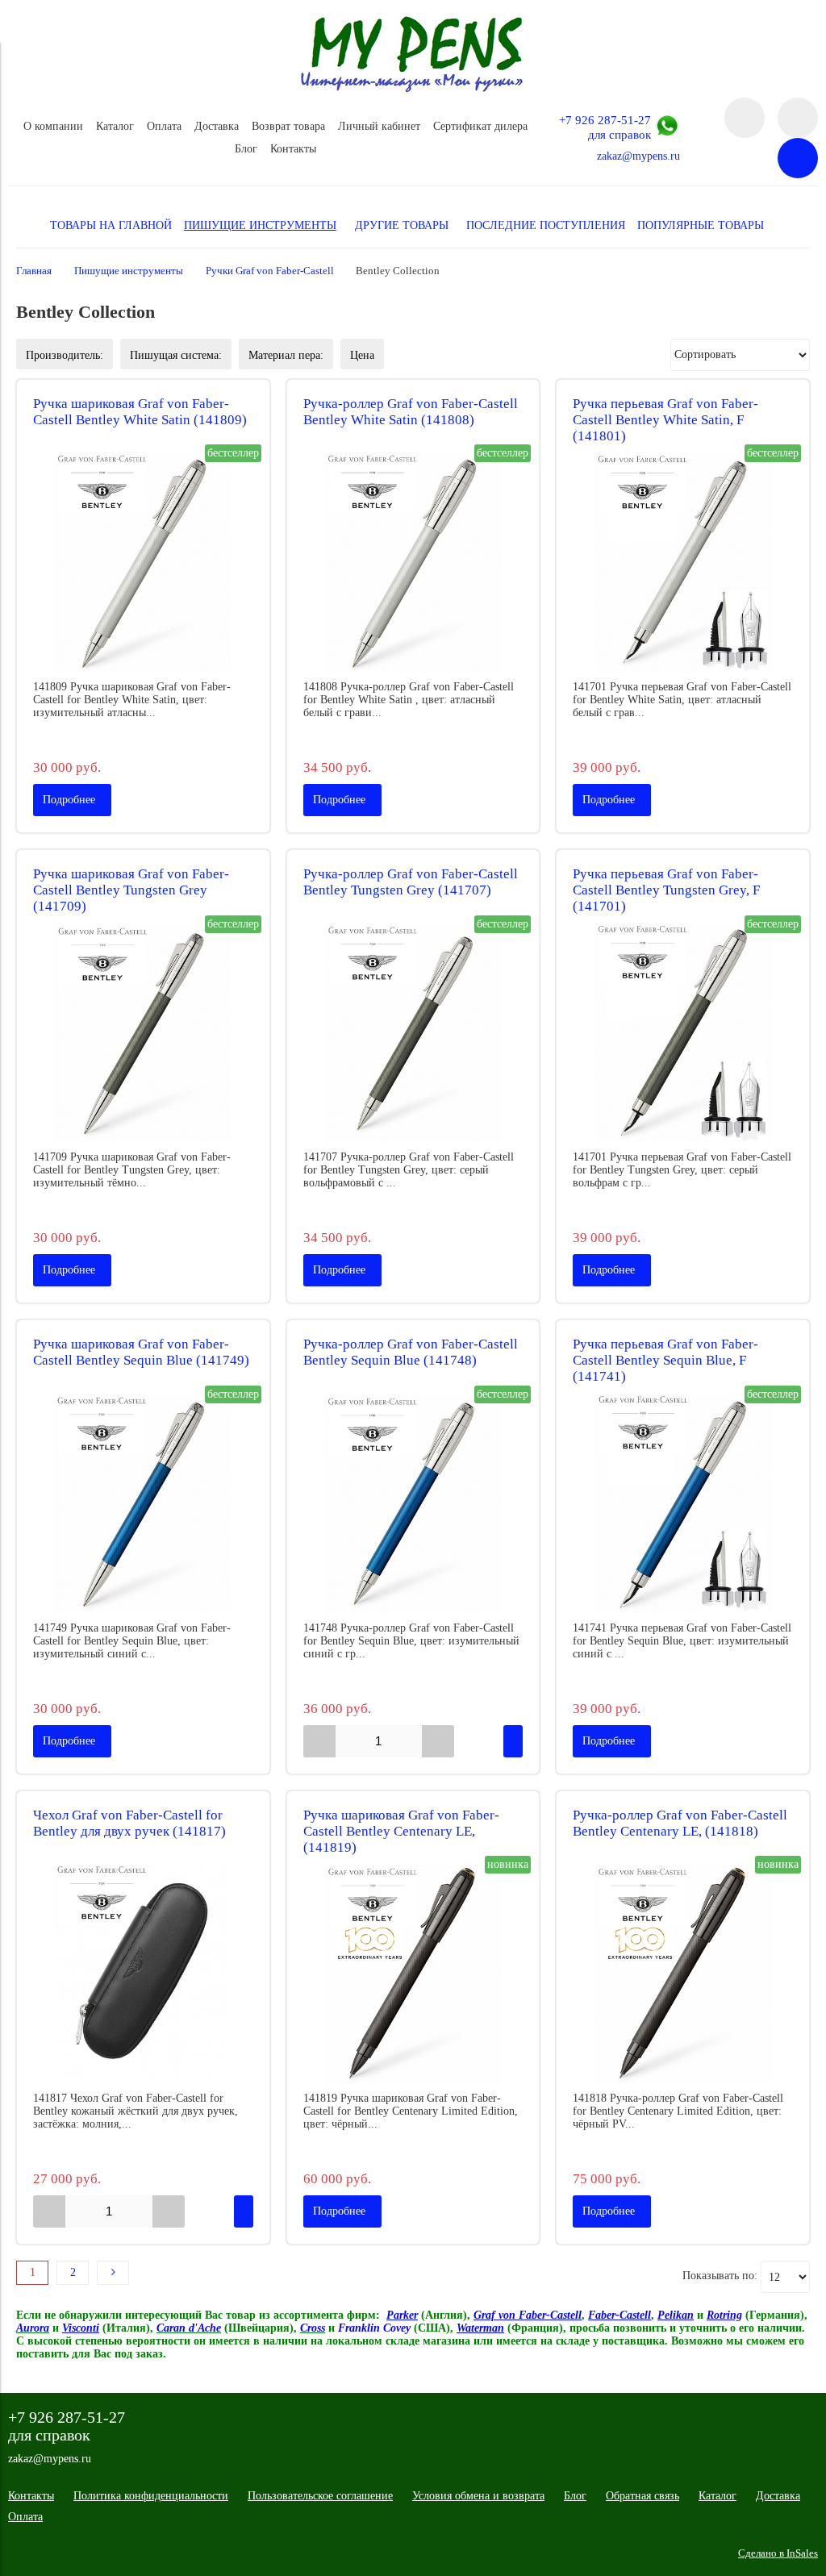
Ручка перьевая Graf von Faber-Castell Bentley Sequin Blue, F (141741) (665, 1360)
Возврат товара (288, 126)
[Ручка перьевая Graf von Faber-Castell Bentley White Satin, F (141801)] (683, 563)
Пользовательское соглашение (320, 2496)
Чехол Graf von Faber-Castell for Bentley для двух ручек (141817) (129, 1823)
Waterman (480, 2328)
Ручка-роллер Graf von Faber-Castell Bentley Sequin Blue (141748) (411, 1352)
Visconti (81, 2328)
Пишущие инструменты (129, 271)
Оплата (164, 126)
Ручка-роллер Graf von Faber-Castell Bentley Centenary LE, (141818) (680, 1823)
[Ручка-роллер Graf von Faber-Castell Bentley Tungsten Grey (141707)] (413, 1034)
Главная (34, 271)
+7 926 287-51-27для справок (605, 127)
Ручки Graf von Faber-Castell (270, 271)
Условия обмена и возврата (478, 2496)
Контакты (293, 149)
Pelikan (676, 2315)
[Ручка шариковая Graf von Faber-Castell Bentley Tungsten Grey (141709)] (143, 1034)
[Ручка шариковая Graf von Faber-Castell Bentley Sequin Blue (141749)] (143, 1504)
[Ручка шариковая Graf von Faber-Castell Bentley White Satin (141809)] (143, 563)
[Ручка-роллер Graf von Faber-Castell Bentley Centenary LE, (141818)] (683, 1974)
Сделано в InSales (778, 2553)
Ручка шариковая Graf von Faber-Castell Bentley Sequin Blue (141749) (141, 1352)
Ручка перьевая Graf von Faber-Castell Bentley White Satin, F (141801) (665, 420)
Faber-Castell (619, 2315)
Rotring (724, 2315)
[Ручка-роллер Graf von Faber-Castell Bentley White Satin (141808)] (413, 563)
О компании (53, 126)
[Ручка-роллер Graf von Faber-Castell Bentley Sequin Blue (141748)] (413, 1504)
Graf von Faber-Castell (528, 2315)
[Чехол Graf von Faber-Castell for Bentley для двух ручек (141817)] (143, 1974)
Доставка (217, 126)
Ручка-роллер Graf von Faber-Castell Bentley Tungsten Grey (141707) (411, 882)
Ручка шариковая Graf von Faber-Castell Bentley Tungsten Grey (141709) (131, 890)
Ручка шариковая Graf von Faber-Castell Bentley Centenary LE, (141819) (401, 1831)
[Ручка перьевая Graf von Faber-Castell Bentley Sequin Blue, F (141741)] (683, 1504)
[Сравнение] (798, 118)
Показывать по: (720, 2276)
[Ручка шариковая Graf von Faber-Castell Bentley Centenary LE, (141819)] (413, 1974)
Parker (402, 2315)
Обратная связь (642, 2496)
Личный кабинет (379, 126)
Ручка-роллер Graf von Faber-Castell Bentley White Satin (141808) (411, 412)
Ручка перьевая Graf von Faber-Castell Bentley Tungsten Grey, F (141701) (666, 890)
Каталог (115, 126)
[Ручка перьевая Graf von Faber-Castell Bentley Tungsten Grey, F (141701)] (683, 1034)
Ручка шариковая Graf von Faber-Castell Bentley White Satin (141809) (140, 412)
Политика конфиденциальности (151, 2496)
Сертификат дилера (480, 126)
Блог (246, 149)
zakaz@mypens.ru (638, 156)
